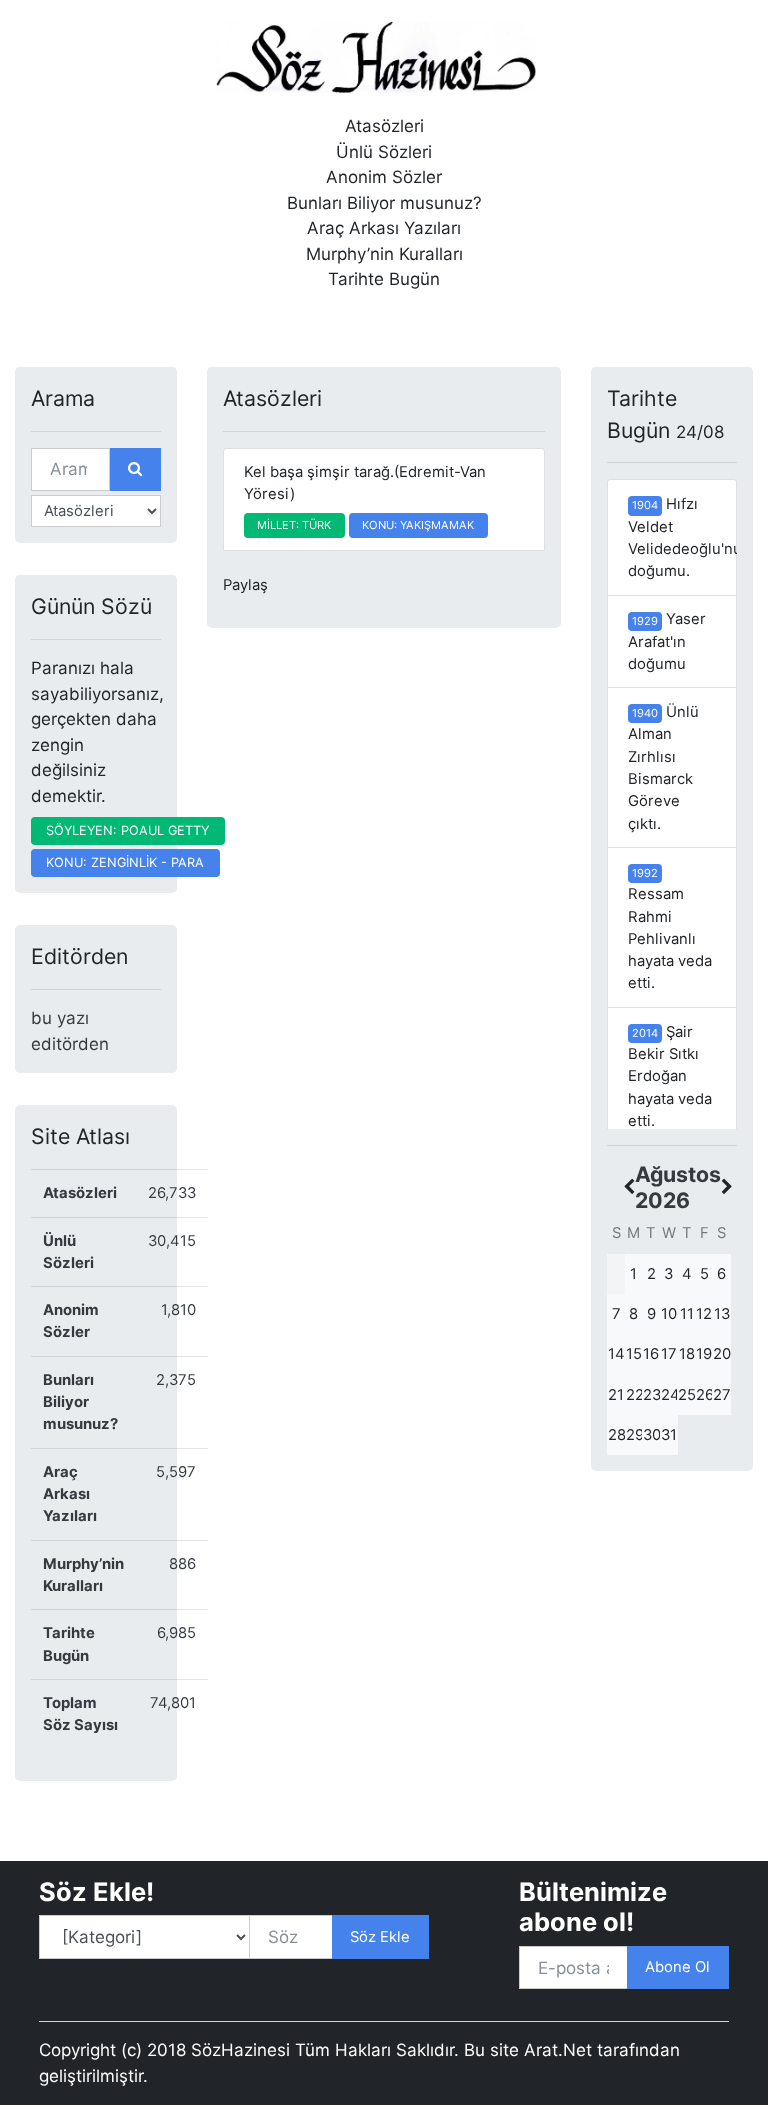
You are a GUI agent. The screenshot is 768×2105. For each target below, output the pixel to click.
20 (722, 1354)
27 (722, 1395)
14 (616, 1354)
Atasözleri (384, 126)
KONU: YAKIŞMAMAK (418, 525)
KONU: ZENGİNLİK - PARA (125, 862)
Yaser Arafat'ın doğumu (667, 641)
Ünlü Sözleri (384, 152)
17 (669, 1354)
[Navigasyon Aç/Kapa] (45, 322)
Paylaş (245, 585)
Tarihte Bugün (384, 279)
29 (635, 1435)
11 (687, 1314)
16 (651, 1354)
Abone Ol (677, 1967)
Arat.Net (558, 2050)
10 (669, 1314)
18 (687, 1354)
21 (616, 1395)
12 (704, 1314)
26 (705, 1395)
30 (652, 1435)
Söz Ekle (380, 1937)
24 (670, 1395)
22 (635, 1395)
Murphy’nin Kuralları (384, 254)
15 (634, 1354)
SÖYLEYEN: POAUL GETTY (127, 830)
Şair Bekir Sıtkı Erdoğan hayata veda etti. (670, 1076)
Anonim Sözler (384, 177)
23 (652, 1395)
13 (722, 1314)
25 (687, 1395)
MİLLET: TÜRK (294, 525)
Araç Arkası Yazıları (384, 228)
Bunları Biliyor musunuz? (384, 203)
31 (669, 1435)
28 (617, 1435)
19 (704, 1354)
